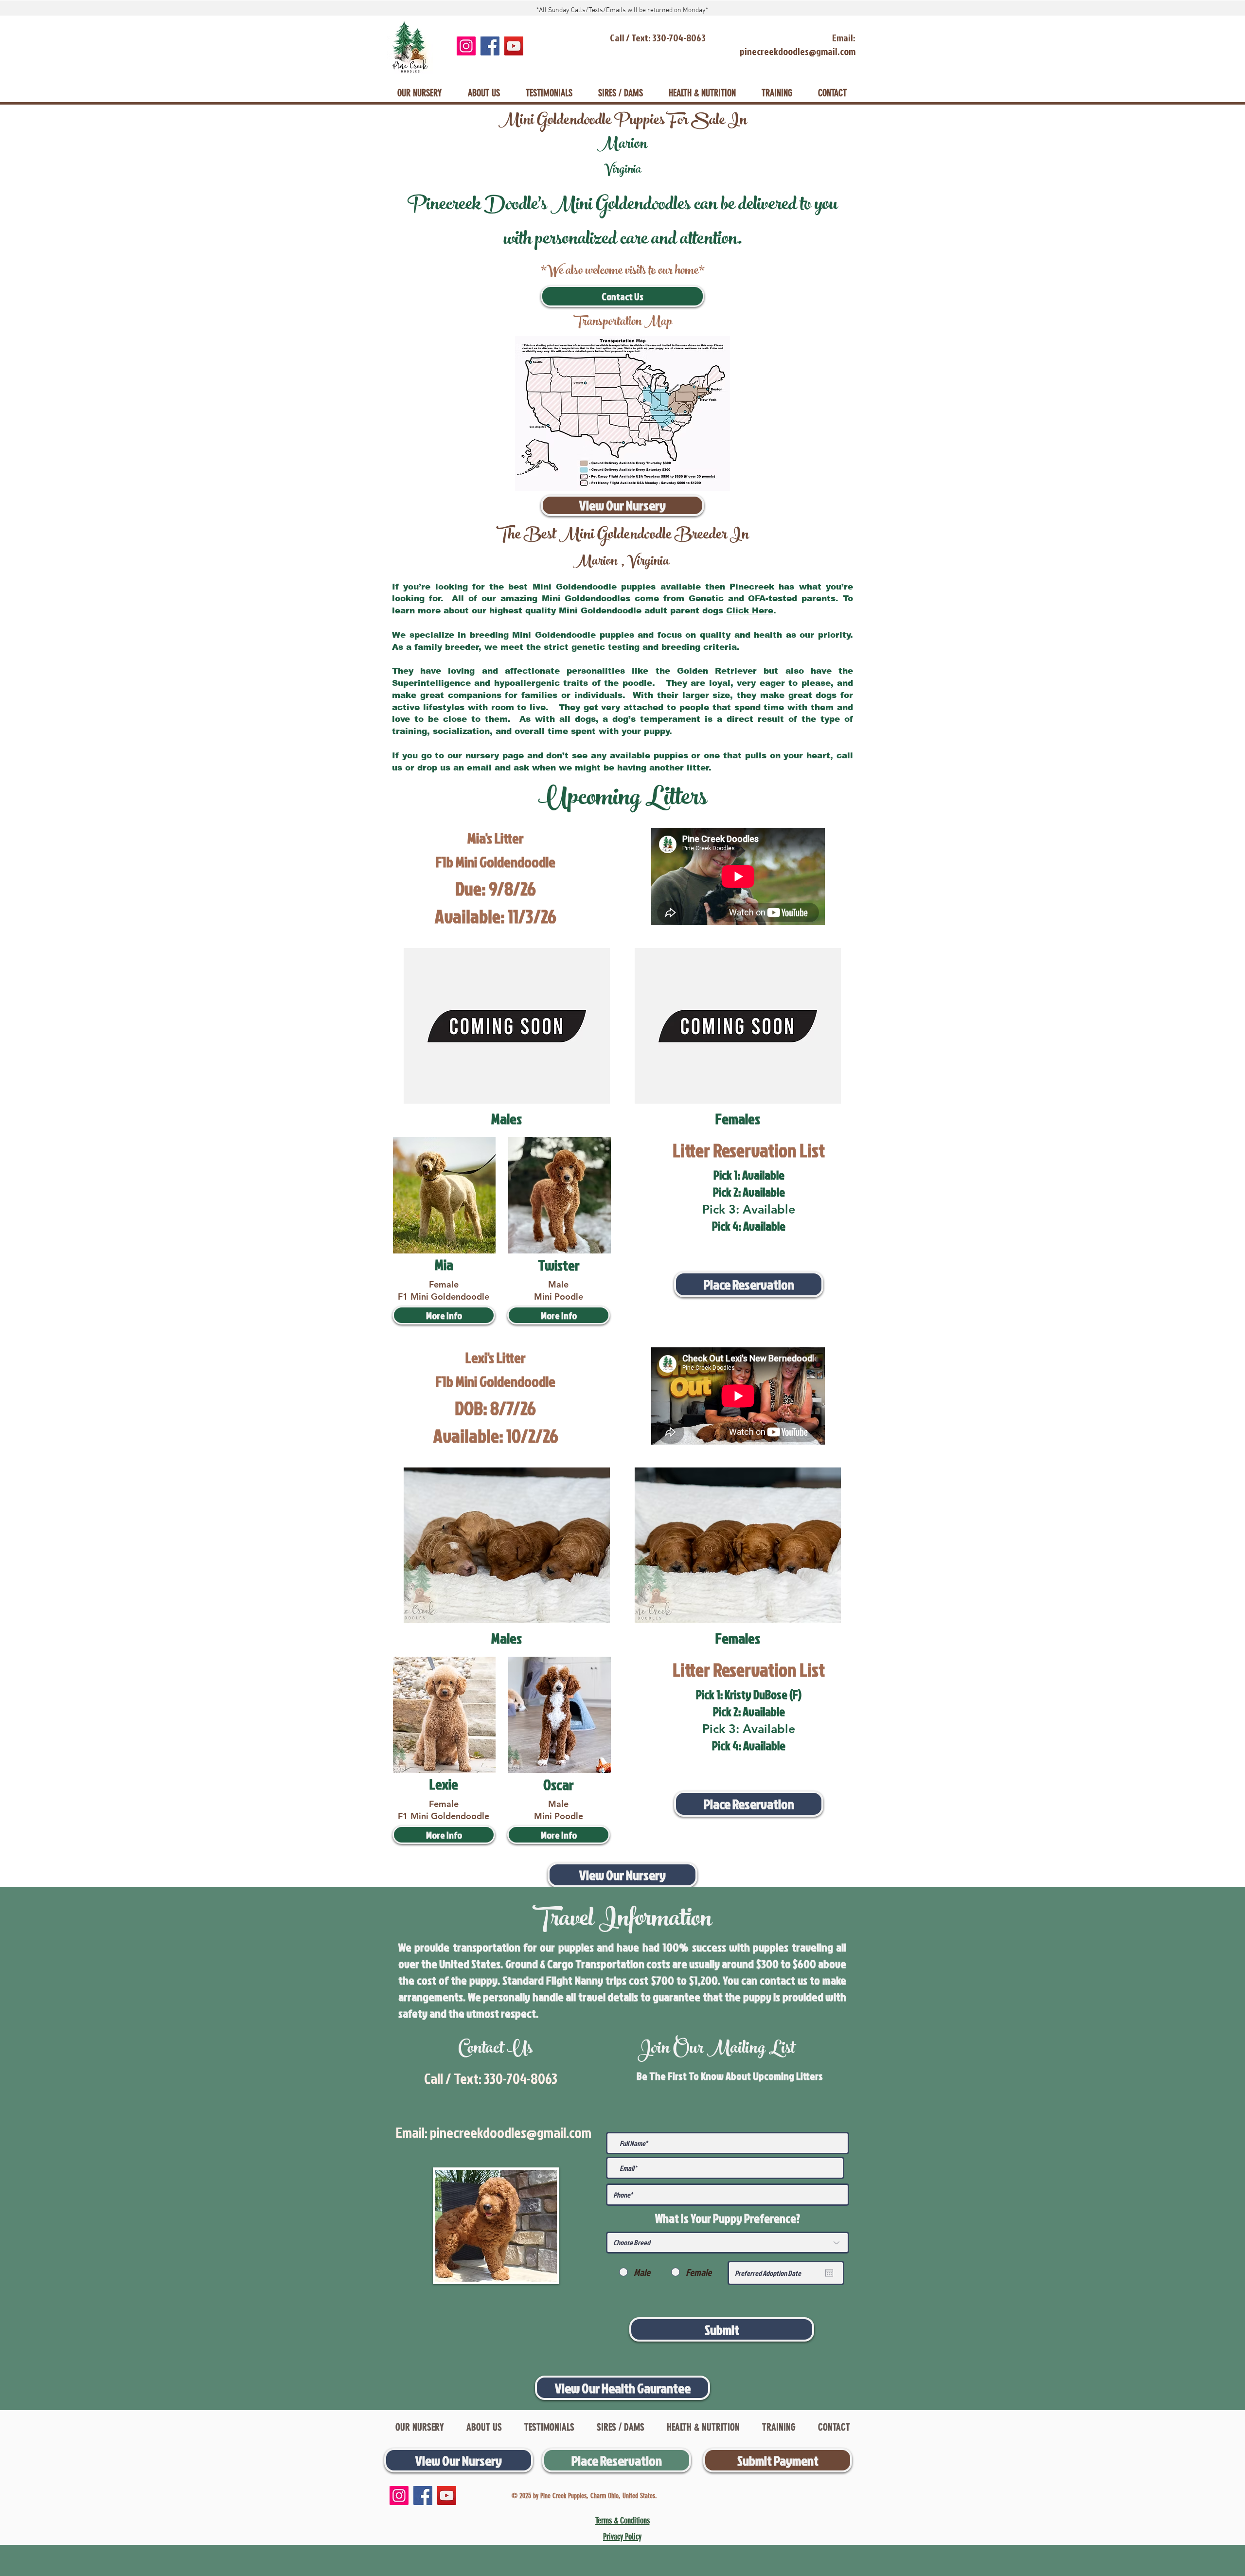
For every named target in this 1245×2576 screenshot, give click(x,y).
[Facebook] (490, 46)
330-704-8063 (521, 2078)
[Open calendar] (829, 2273)
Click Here (750, 611)
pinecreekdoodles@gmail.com (511, 2132)
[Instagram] (466, 46)
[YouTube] (514, 46)
